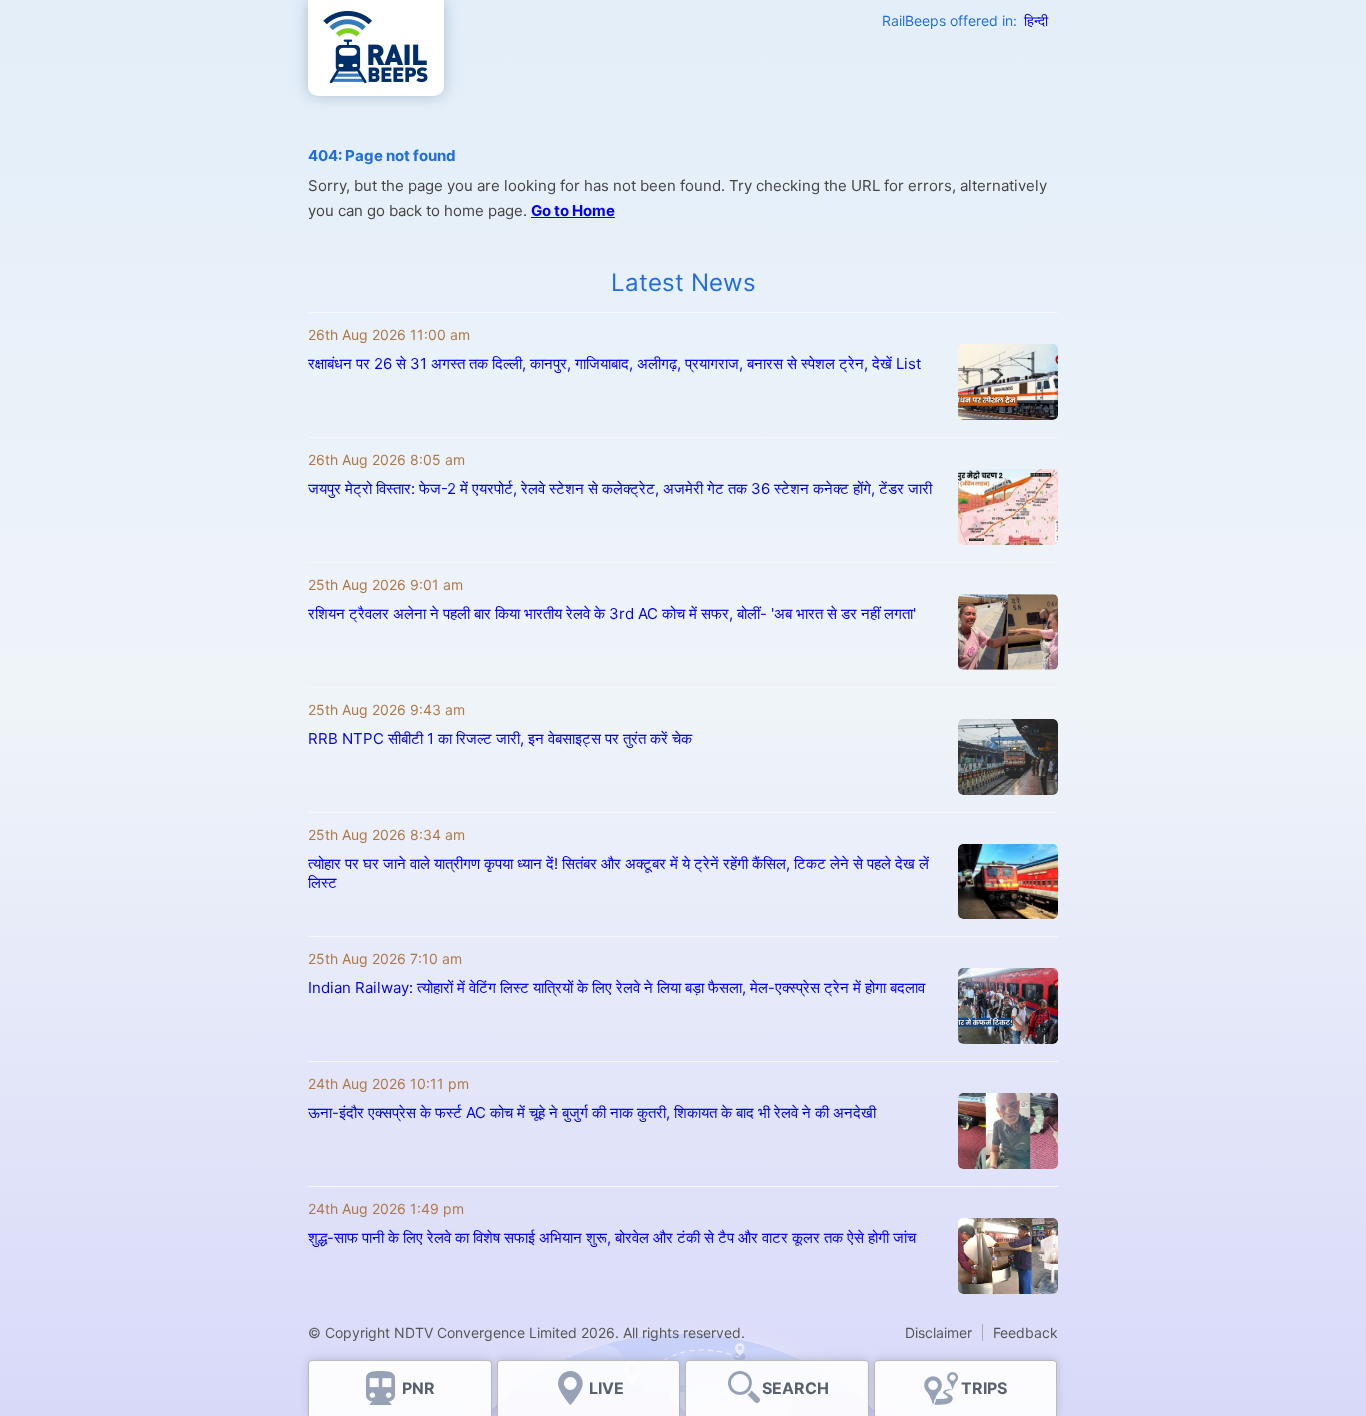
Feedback (1025, 1332)
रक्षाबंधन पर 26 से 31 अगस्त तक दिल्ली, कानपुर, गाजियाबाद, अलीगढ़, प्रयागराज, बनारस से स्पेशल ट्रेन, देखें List (614, 363)
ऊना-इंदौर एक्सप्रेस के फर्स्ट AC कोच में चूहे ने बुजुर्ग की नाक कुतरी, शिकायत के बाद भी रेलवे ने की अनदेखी (592, 1112)
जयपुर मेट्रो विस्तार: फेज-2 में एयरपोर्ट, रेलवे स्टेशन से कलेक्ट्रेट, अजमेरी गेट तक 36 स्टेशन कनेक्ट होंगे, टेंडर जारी (620, 488)
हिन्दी (1036, 20)
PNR (418, 1388)
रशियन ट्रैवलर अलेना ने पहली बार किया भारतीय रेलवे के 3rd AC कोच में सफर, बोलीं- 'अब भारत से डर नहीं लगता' (612, 613)
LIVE (606, 1388)
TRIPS (984, 1388)
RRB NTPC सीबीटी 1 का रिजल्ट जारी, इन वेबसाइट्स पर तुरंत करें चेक (500, 738)
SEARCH (795, 1388)
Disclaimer (938, 1332)
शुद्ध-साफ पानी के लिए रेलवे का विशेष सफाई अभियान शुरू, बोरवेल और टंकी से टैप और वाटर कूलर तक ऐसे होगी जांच (612, 1237)
